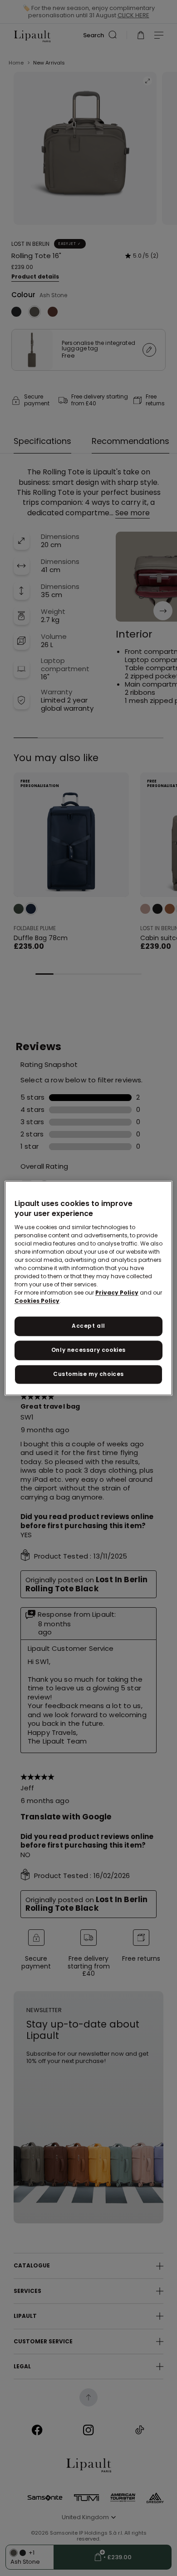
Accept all (88, 1326)
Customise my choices (88, 1374)
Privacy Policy (117, 1293)
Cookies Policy (37, 1301)
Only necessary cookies (88, 1350)
